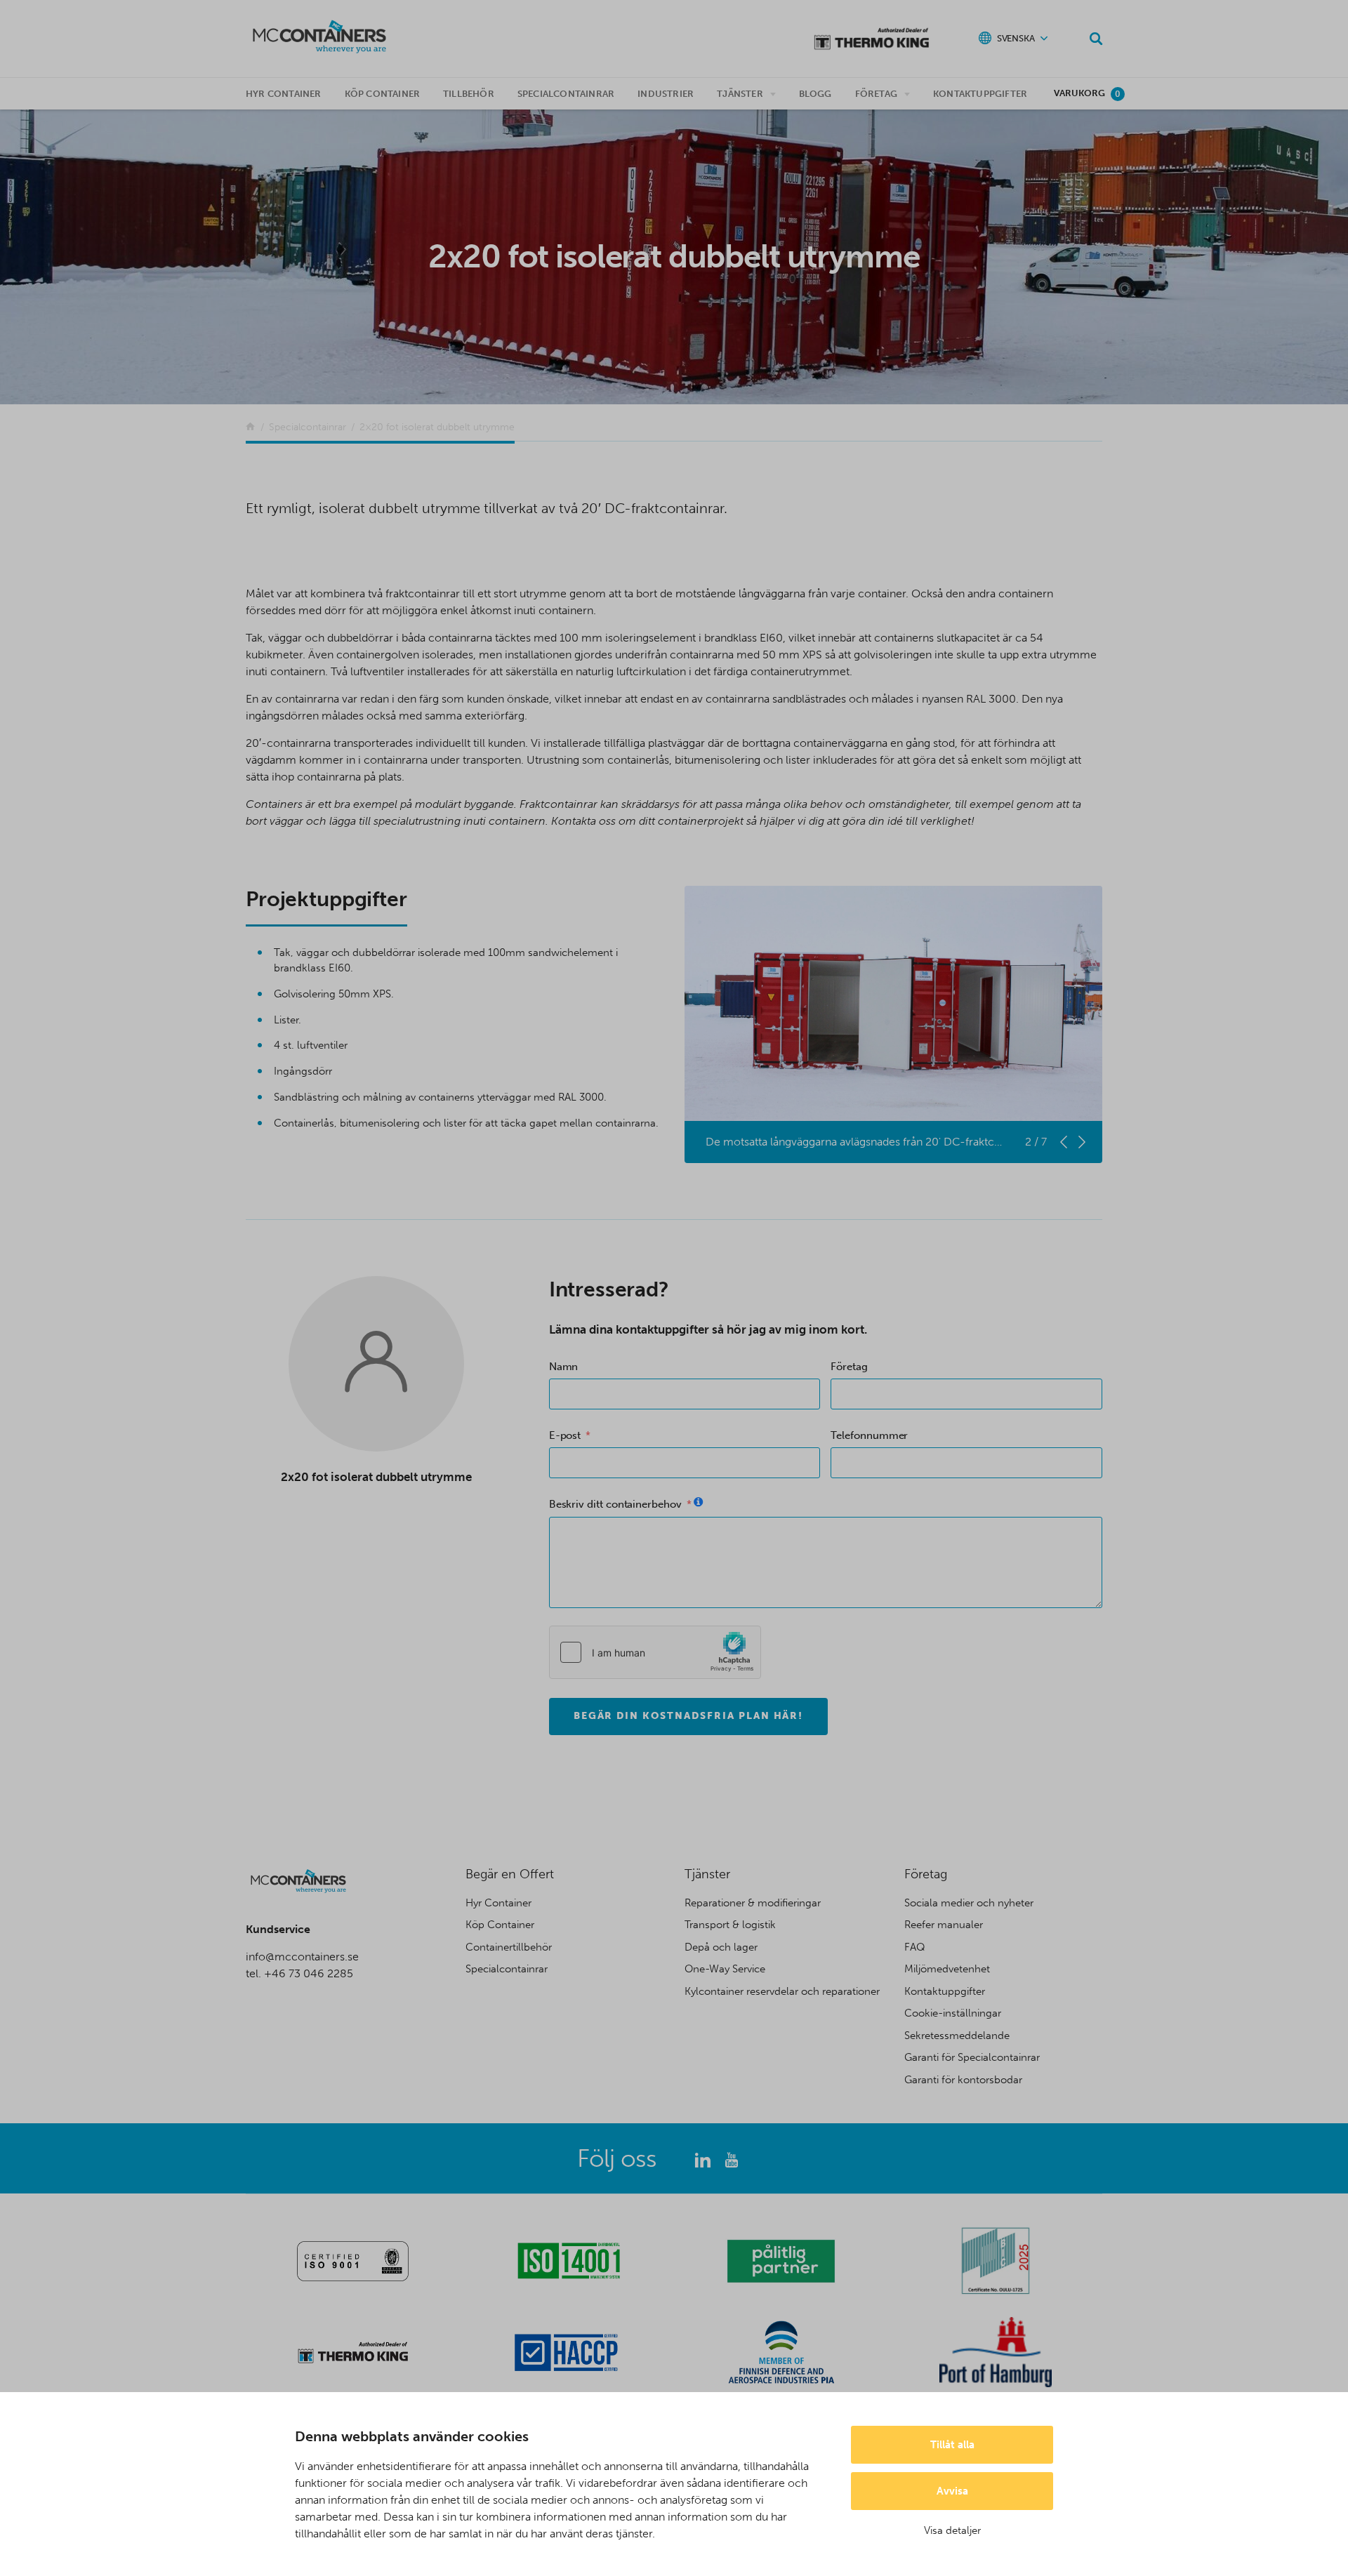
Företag (876, 94)
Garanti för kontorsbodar (963, 2080)
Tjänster (740, 94)
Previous (1064, 1142)
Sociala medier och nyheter (969, 1903)
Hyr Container (498, 1903)
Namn (564, 1367)
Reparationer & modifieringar (753, 1903)
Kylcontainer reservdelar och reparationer (782, 1991)
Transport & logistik (730, 1925)
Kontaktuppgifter (980, 94)
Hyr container (284, 94)
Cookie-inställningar (953, 2013)
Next (1082, 1142)
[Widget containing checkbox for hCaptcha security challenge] (655, 1652)
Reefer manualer (944, 1925)
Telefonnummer (869, 1435)
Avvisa (952, 2491)
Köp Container (500, 1925)
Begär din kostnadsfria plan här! (689, 1716)
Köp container (383, 94)
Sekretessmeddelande (957, 2036)
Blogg (815, 94)
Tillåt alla (952, 2445)
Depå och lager (721, 1947)
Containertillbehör (509, 1947)
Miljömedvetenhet (947, 1969)
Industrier (666, 94)
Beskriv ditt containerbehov (615, 1504)
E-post (565, 1435)
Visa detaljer (952, 2530)
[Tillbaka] (250, 427)
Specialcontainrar (566, 94)
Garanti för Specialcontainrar (972, 2057)
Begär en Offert (510, 1874)
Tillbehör (469, 94)
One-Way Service (725, 1969)
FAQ (915, 1947)
